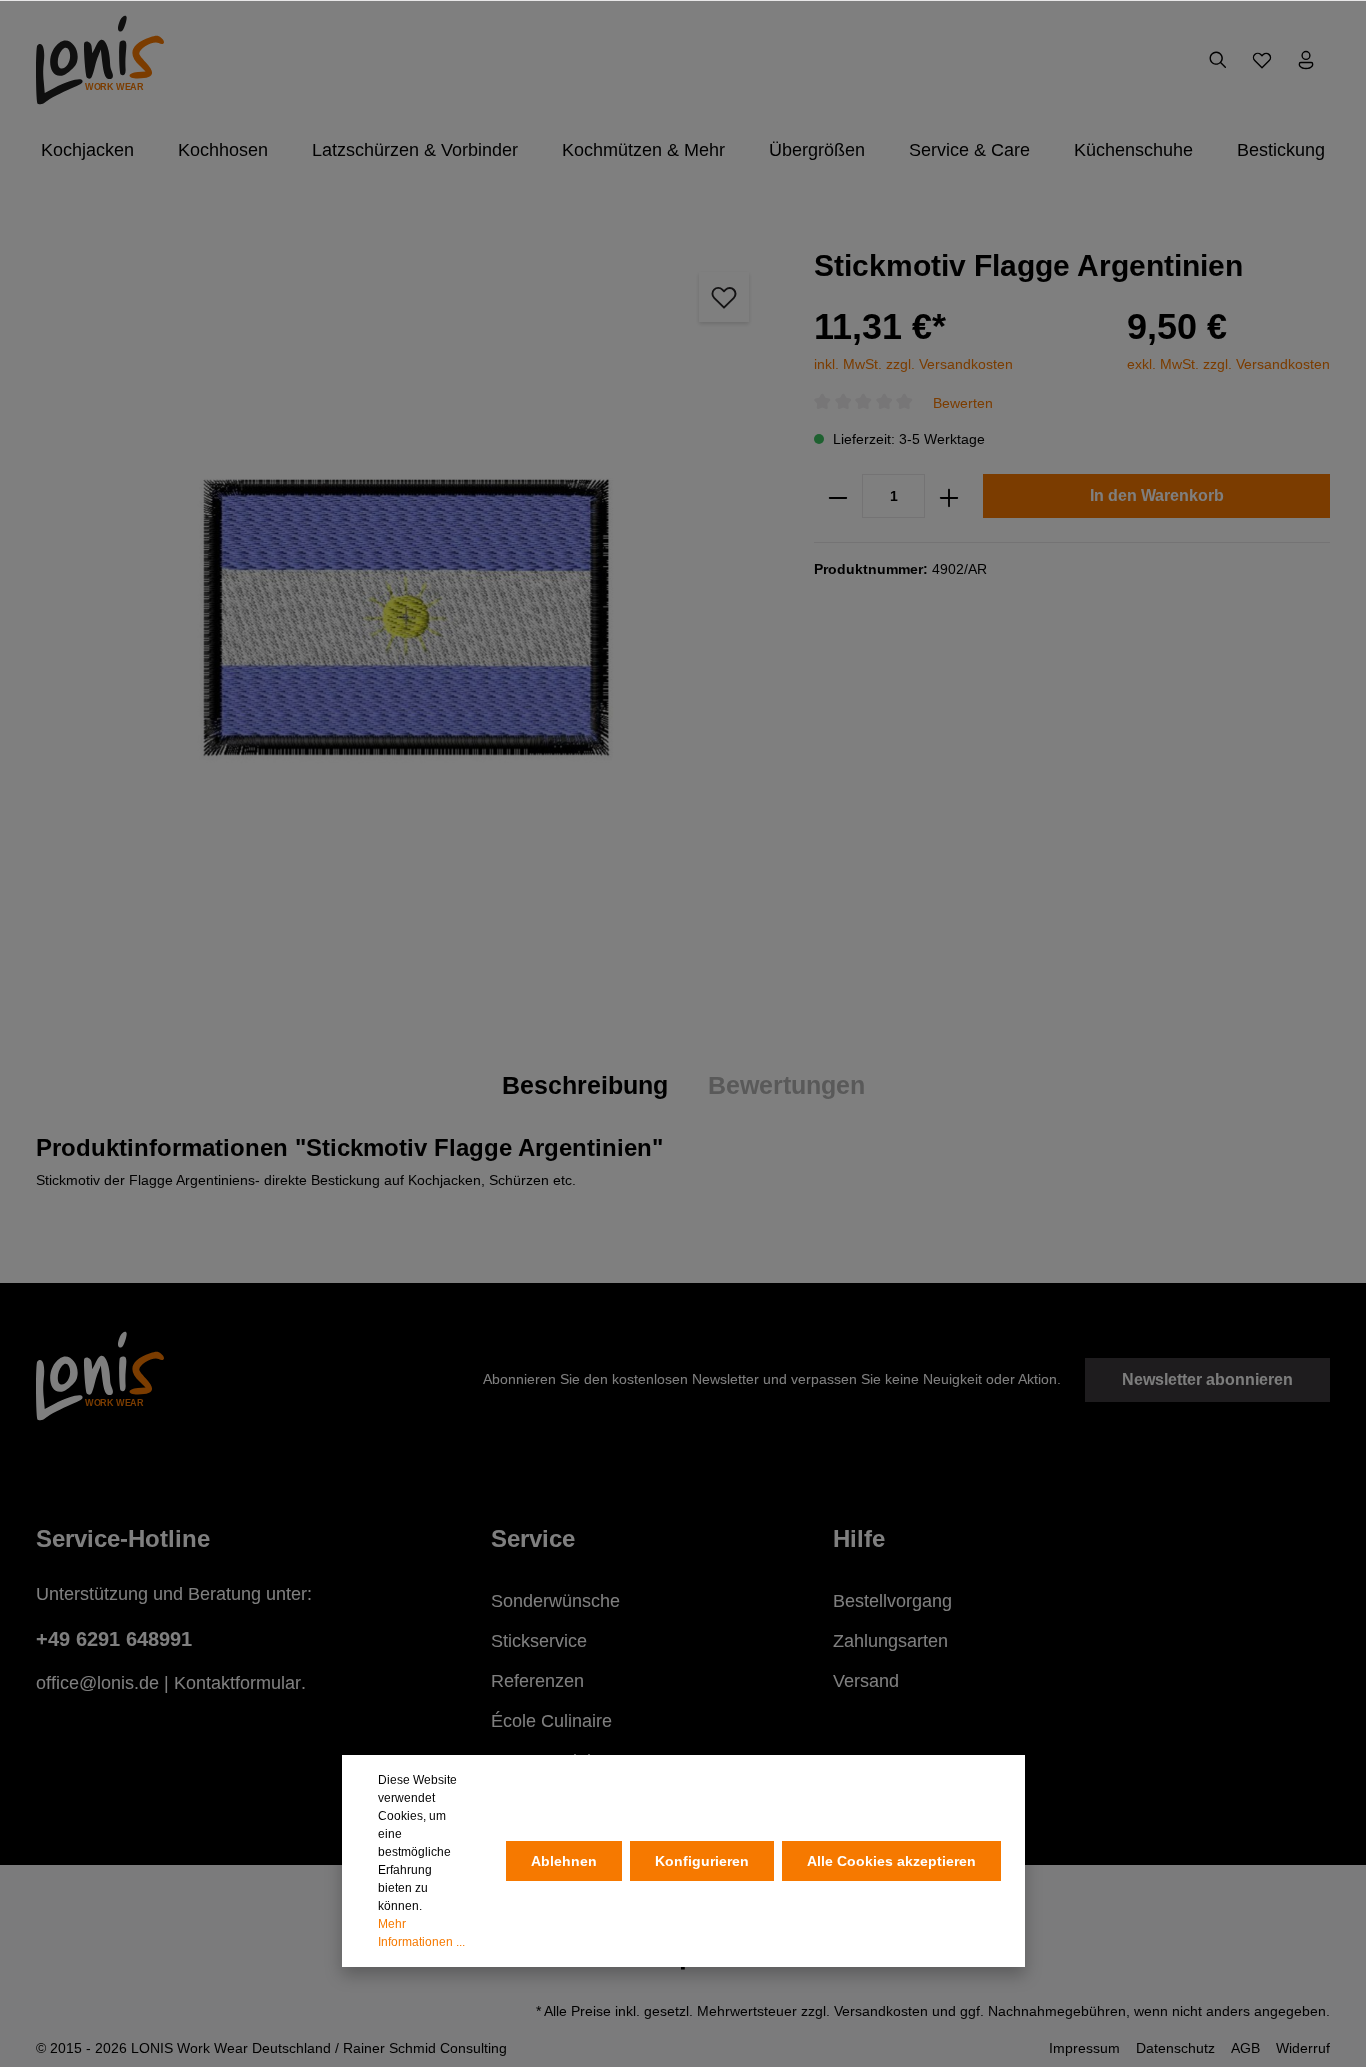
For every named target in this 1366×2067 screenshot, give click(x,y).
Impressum (1084, 2048)
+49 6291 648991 (114, 1639)
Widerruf (1303, 2048)
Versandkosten (881, 2011)
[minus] (838, 497)
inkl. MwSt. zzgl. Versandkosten (913, 364)
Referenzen (537, 1681)
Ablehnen (564, 1861)
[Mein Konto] (1306, 60)
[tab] (585, 1086)
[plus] (949, 497)
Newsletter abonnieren (1207, 1379)
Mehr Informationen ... (421, 1933)
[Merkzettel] (1262, 60)
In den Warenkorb (1157, 496)
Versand (866, 1681)
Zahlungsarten (890, 1641)
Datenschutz (1175, 2048)
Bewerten (963, 403)
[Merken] (724, 297)
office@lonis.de (97, 1683)
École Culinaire (551, 1721)
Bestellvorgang (892, 1601)
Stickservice (539, 1641)
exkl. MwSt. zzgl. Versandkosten (1228, 364)
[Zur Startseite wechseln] (100, 60)
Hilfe (859, 1538)
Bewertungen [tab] (786, 1085)
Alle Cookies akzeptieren (891, 1861)
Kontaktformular (237, 1683)
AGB (1245, 2048)
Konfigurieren (702, 1861)
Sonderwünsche (555, 1601)
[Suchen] (1218, 60)
